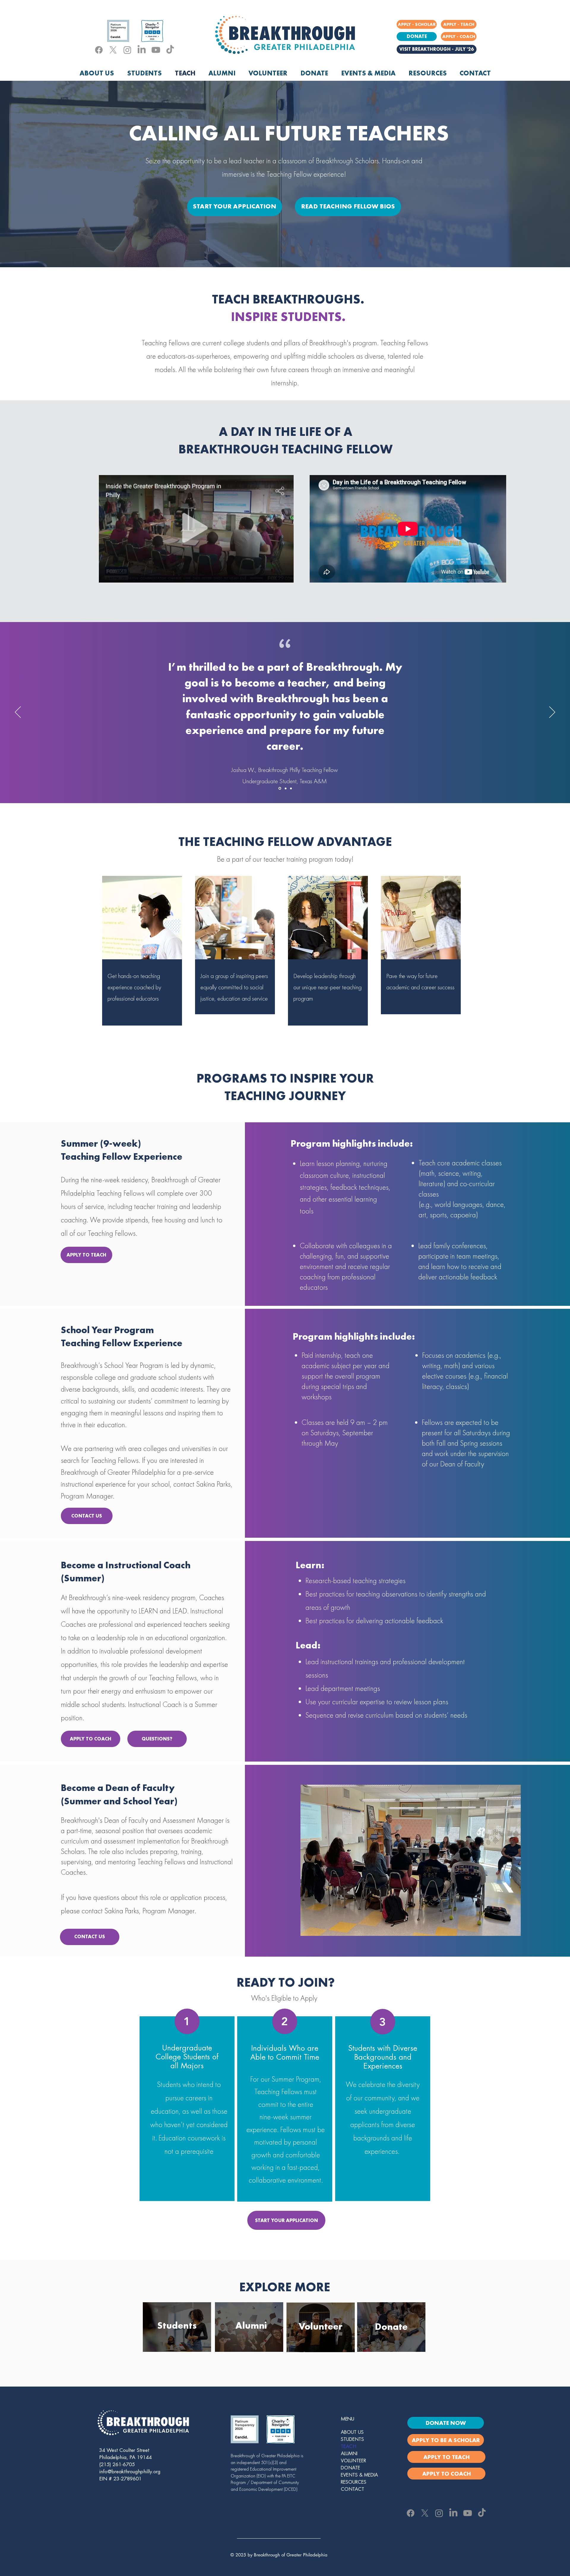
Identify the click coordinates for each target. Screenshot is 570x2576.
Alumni (251, 2326)
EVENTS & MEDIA (359, 2475)
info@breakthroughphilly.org (130, 2472)
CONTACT (353, 2489)
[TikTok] (170, 50)
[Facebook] (99, 50)
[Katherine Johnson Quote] (279, 788)
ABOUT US (352, 2432)
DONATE (350, 2468)
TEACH (349, 2447)
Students (177, 2326)
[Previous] (18, 713)
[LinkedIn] (142, 50)
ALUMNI (349, 2454)
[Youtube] (156, 50)
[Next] (552, 713)
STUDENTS (352, 2439)
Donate (391, 2327)
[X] (113, 50)
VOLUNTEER (353, 2461)
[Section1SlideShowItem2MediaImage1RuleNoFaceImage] (285, 788)
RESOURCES (354, 2482)
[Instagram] (127, 50)
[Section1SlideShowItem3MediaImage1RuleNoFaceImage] (290, 788)
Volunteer (321, 2326)
